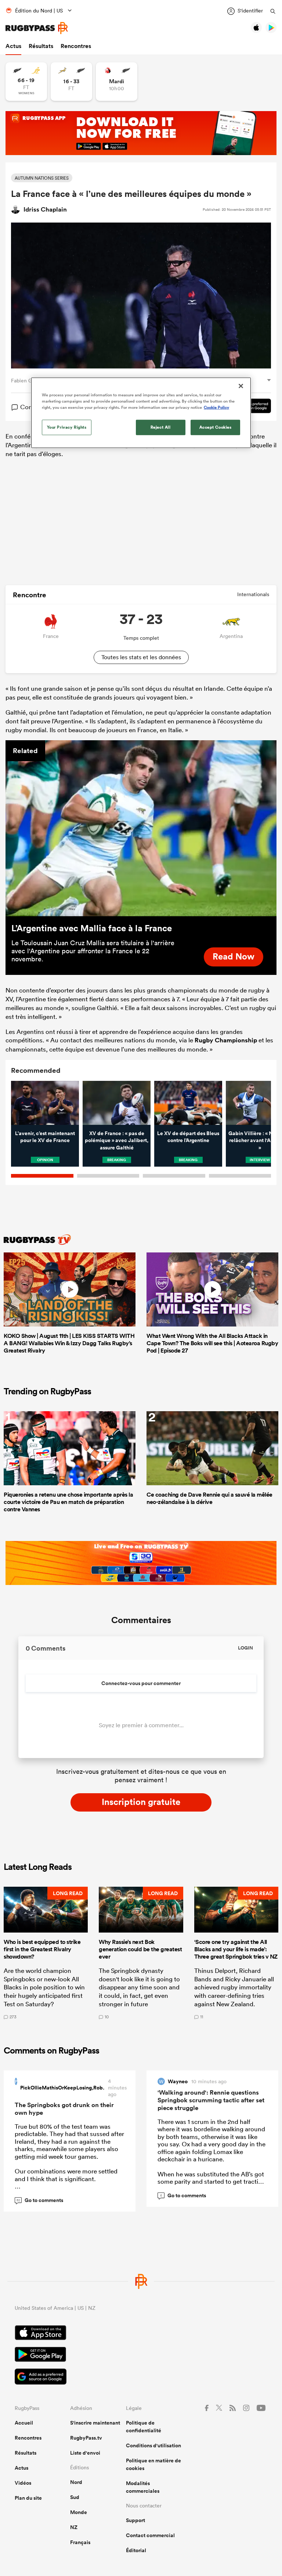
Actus (13, 46)
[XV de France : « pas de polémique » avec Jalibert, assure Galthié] (117, 1103)
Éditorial (136, 2550)
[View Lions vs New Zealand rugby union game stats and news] (117, 82)
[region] (141, 413)
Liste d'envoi (85, 2453)
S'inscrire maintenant (95, 2423)
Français (80, 2542)
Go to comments (40, 2200)
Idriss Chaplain (45, 209)
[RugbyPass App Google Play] (141, 2355)
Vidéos (23, 2483)
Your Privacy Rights (67, 427)
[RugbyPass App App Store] (141, 2334)
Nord (76, 2482)
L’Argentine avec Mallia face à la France (92, 928)
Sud (75, 2497)
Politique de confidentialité (144, 2427)
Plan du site (28, 2498)
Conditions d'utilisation (153, 2445)
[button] (46, 1953)
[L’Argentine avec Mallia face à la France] (141, 828)
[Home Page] (37, 28)
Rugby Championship (226, 1040)
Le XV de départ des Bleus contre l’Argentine (188, 1137)
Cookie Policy (216, 407)
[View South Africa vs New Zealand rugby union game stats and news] (71, 82)
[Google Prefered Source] (141, 2377)
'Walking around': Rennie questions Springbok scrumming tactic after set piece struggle (211, 2100)
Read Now (234, 956)
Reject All (161, 427)
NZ (74, 2527)
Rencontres (76, 46)
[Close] (241, 386)
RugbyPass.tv (86, 2438)
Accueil (24, 2423)
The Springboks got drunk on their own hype (64, 2109)
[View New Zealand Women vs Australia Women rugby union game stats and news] (26, 82)
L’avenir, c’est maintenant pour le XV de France (45, 1137)
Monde (79, 2512)
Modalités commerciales (143, 2487)
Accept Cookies (216, 427)
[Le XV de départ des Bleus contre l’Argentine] (188, 1103)
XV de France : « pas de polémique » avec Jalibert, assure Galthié (117, 1140)
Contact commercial (150, 2535)
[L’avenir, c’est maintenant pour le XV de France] (45, 1103)
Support (135, 2520)
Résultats (41, 46)
